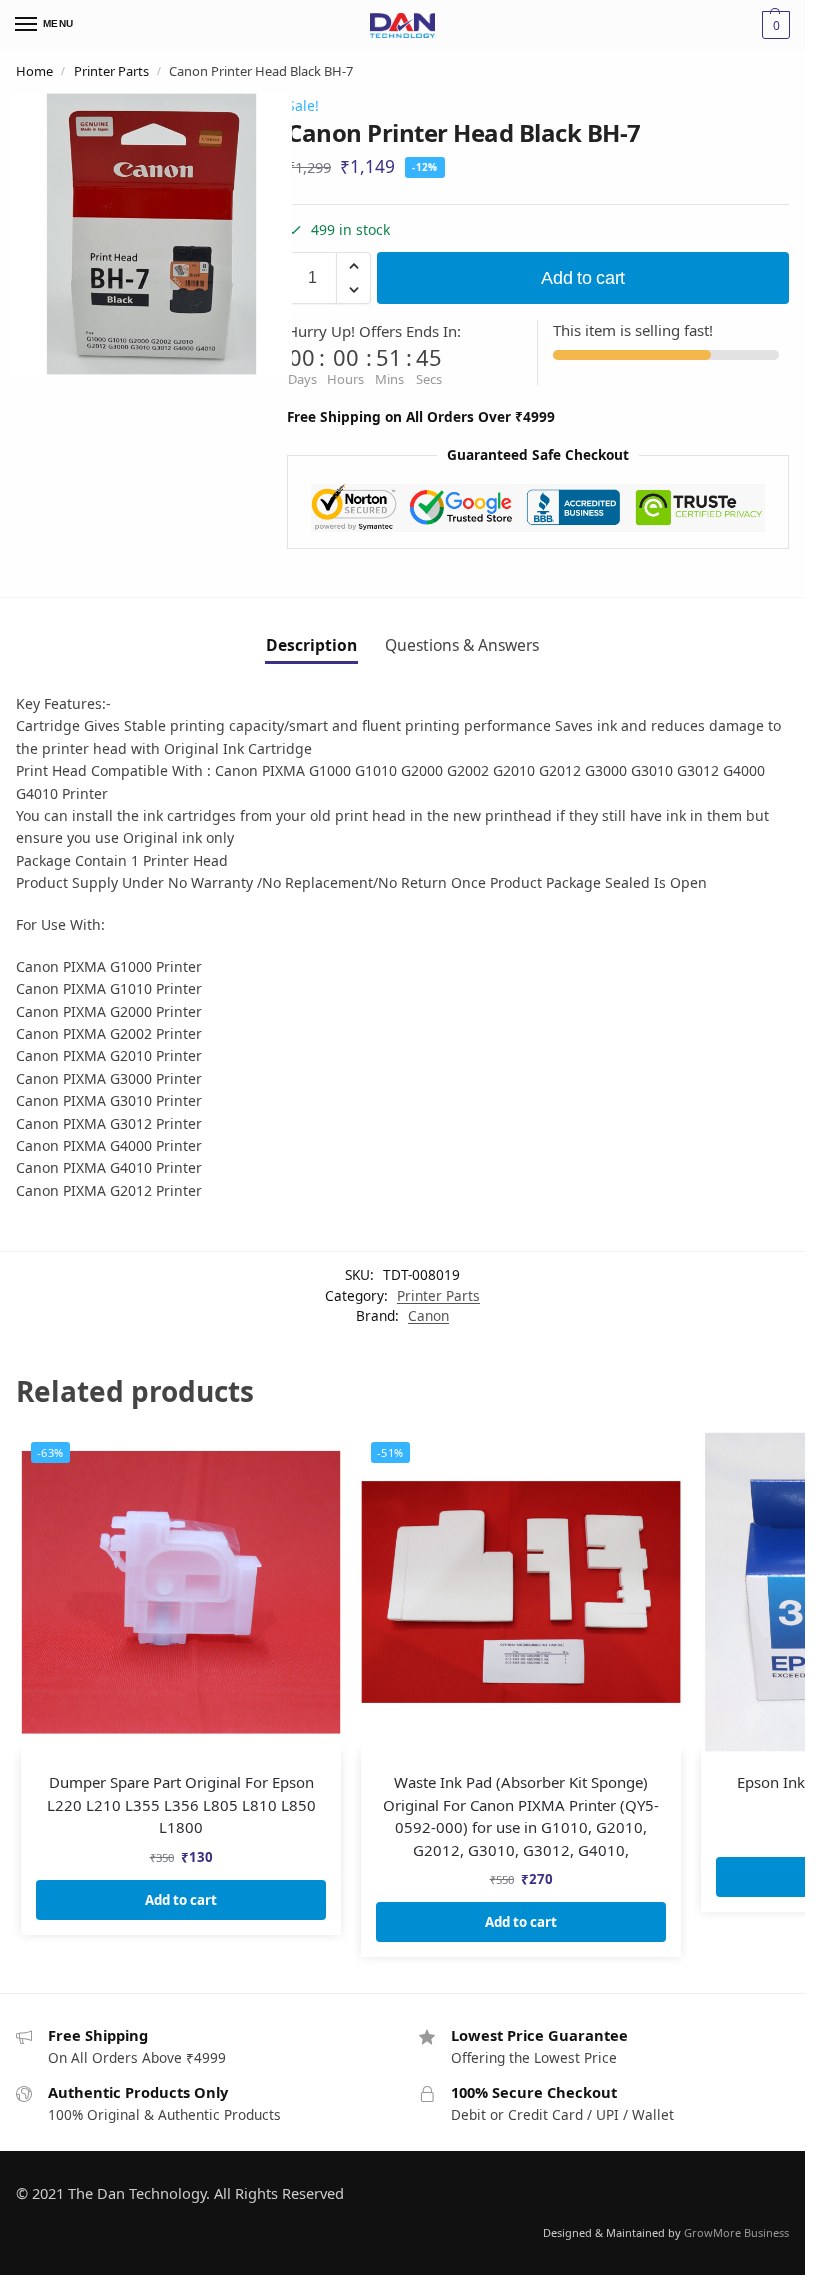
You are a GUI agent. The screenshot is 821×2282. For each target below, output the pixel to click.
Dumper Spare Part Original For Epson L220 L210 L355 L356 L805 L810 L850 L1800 (181, 1804)
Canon (428, 1315)
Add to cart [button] (181, 1900)
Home (34, 71)
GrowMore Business (736, 2232)
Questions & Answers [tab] (462, 645)
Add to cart (583, 278)
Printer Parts (111, 71)
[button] (353, 266)
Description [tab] (311, 645)
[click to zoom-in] (151, 233)
